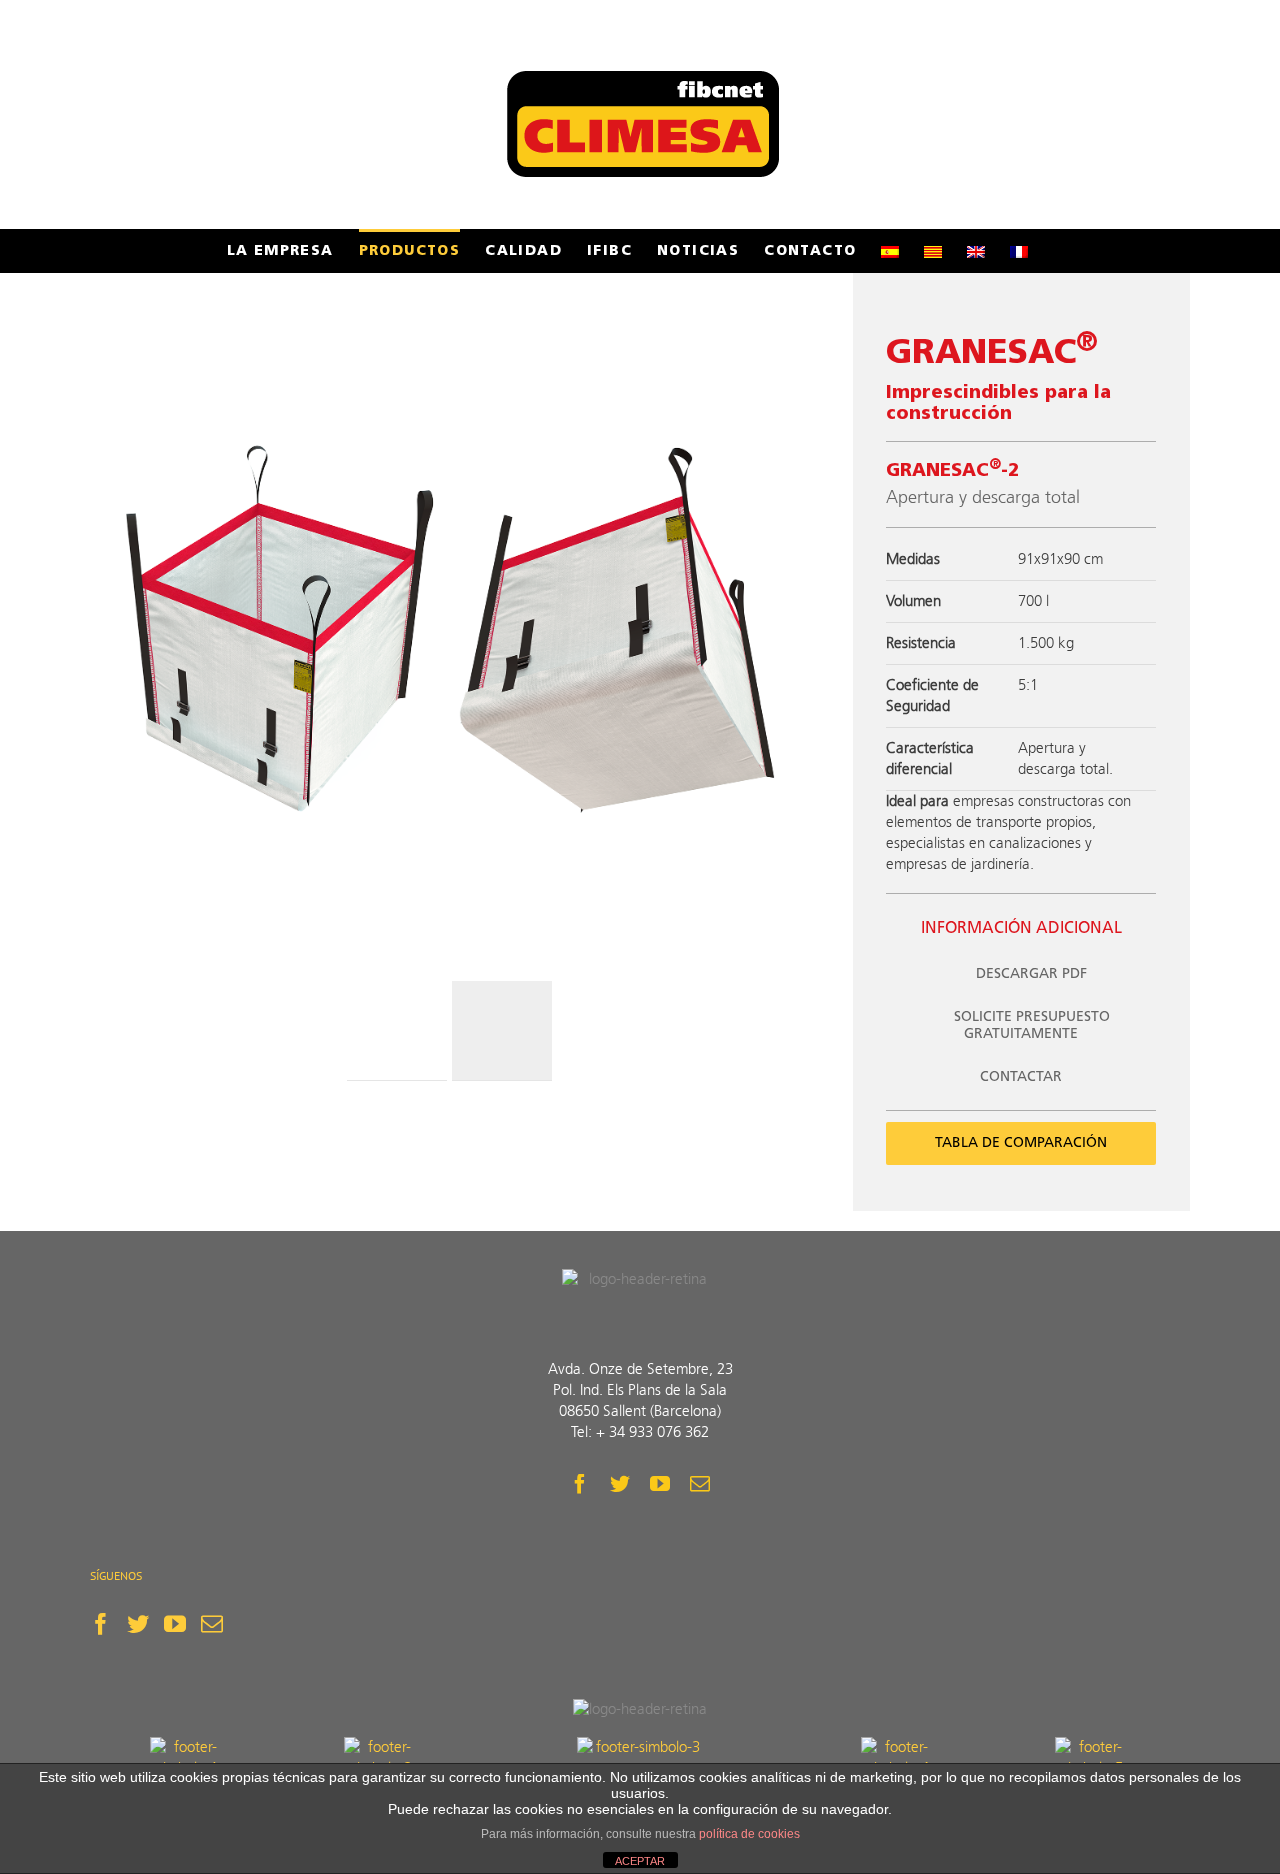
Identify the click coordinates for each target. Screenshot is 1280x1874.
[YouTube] (175, 1624)
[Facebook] (101, 1624)
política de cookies (749, 1834)
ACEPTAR (640, 1861)
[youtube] (660, 1484)
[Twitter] (138, 1624)
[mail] (700, 1484)
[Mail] (212, 1624)
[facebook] (580, 1484)
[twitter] (620, 1484)
